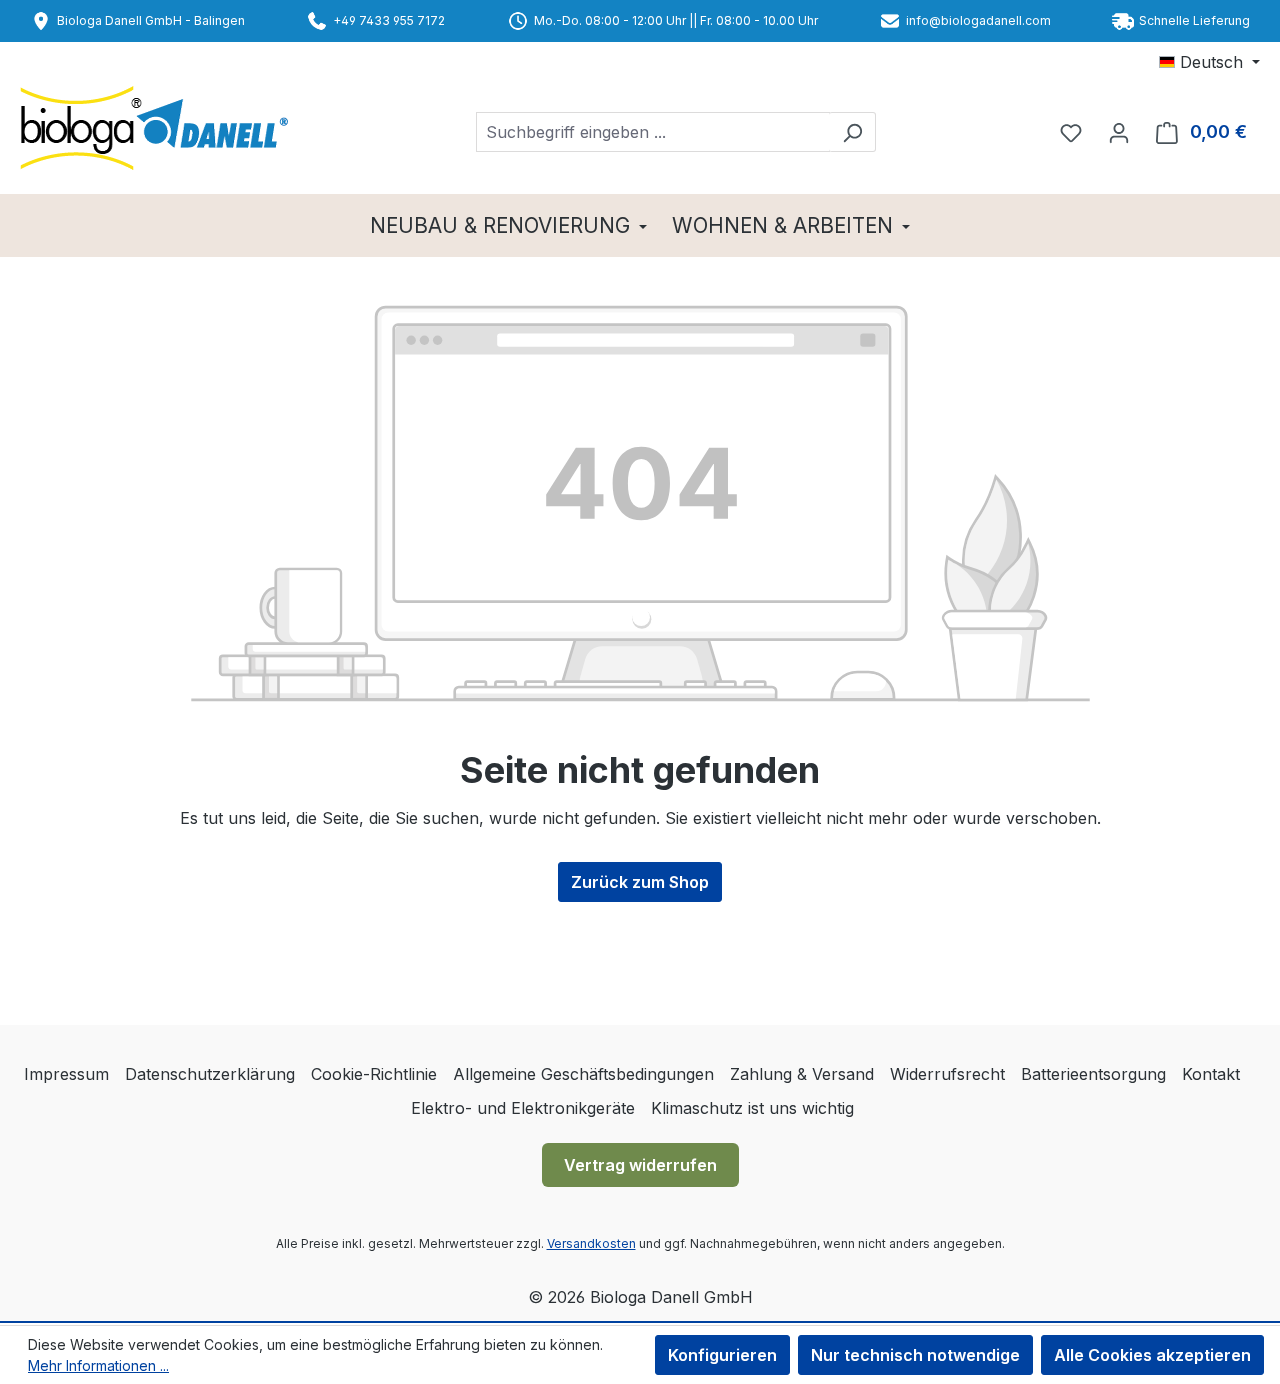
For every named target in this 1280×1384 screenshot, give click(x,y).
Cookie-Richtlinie (374, 1074)
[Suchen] (852, 132)
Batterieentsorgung (1093, 1074)
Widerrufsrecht (947, 1074)
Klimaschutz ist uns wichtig (752, 1108)
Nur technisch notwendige (915, 1355)
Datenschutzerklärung (210, 1074)
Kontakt (1211, 1074)
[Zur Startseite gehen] (162, 128)
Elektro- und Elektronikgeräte (523, 1108)
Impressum (66, 1074)
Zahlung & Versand (802, 1074)
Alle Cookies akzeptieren (1152, 1355)
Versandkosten (591, 1243)
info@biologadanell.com (978, 20)
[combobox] (653, 132)
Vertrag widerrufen (640, 1165)
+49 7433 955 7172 (389, 20)
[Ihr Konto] (1119, 132)
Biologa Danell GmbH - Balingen (151, 20)
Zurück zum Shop (640, 882)
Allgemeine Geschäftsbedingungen (583, 1074)
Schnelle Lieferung (1194, 20)
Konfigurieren (722, 1355)
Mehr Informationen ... (98, 1365)
